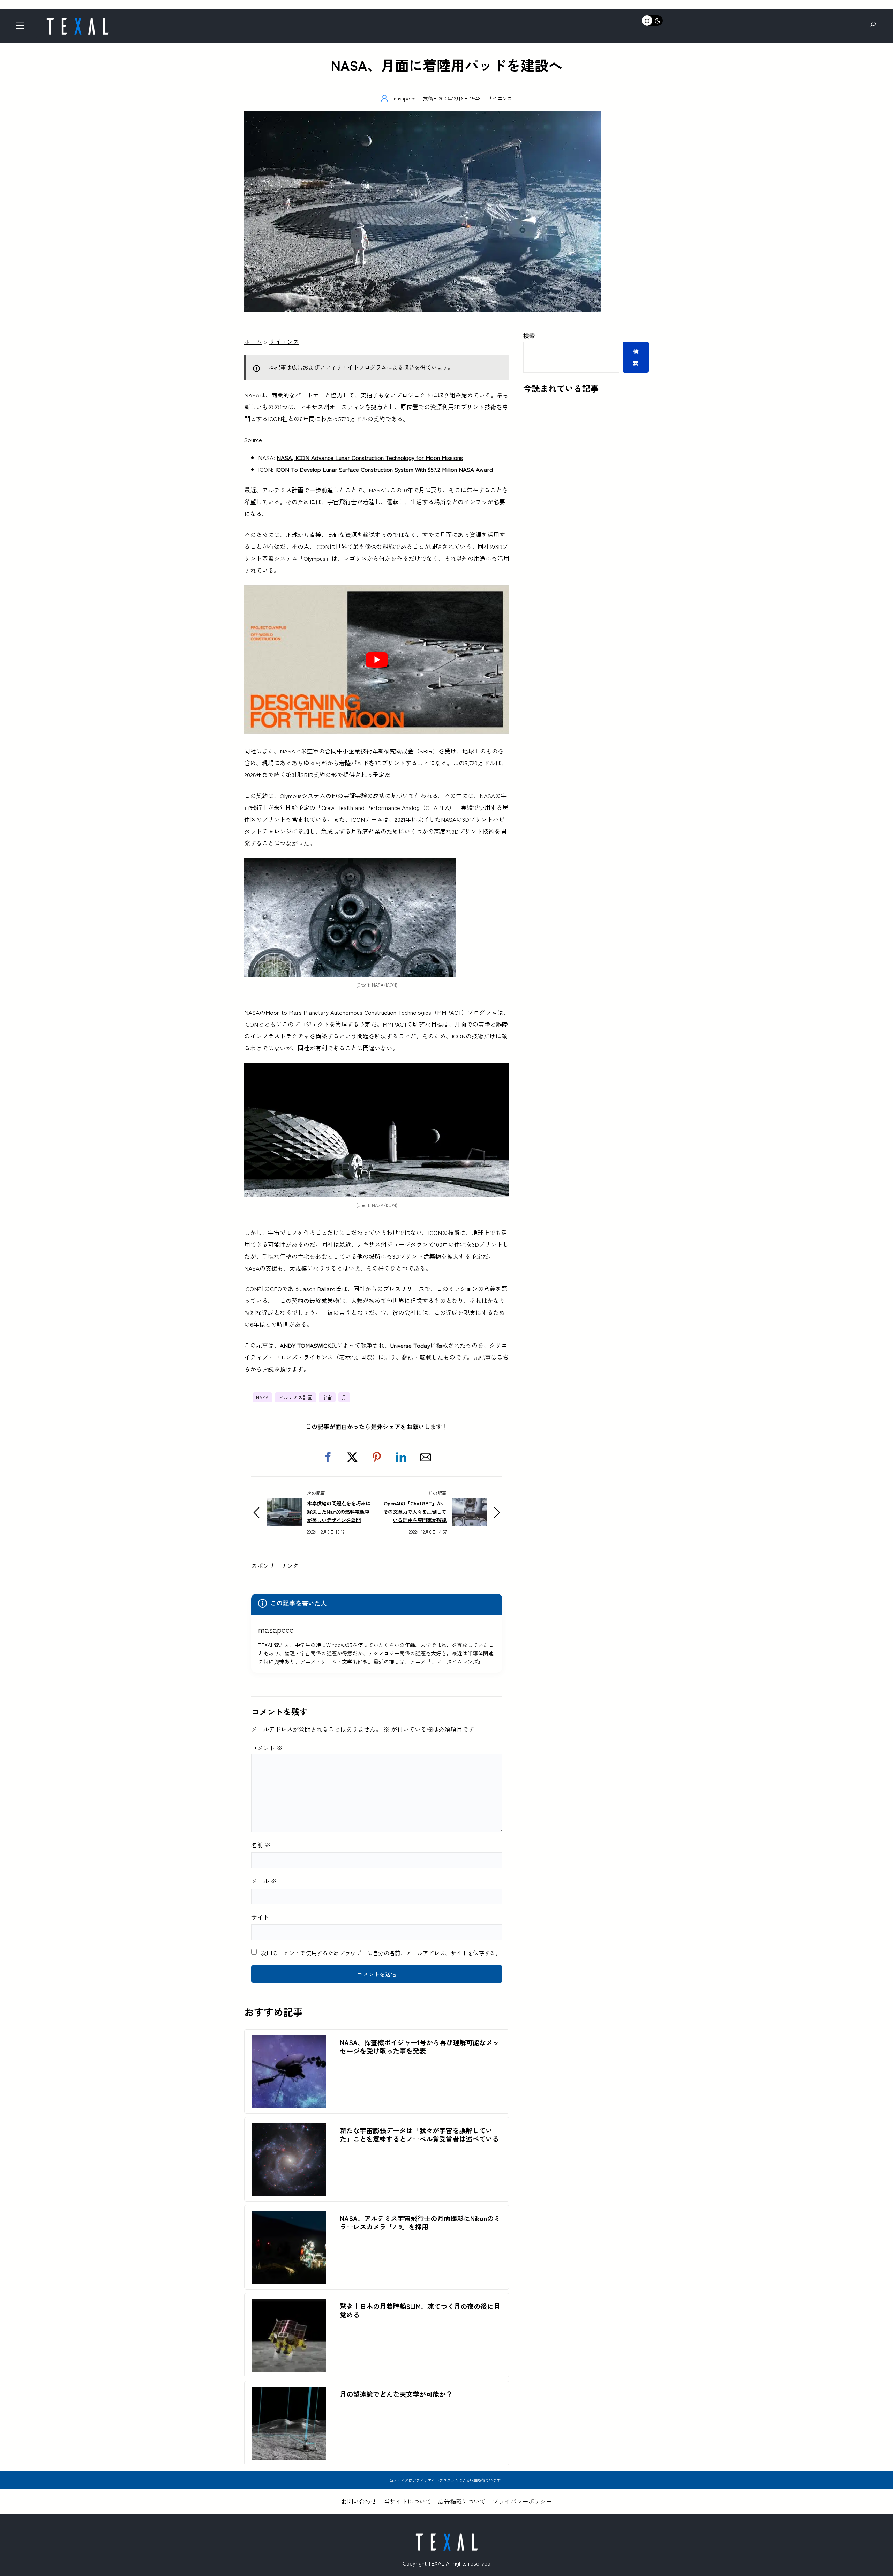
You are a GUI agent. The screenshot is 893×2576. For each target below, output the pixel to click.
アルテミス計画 (283, 490)
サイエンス (500, 98)
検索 (529, 336)
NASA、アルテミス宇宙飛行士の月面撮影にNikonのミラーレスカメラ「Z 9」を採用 (420, 2223)
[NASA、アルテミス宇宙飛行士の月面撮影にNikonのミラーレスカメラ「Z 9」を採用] (289, 2216)
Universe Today (410, 1345)
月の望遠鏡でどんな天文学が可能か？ (396, 2394)
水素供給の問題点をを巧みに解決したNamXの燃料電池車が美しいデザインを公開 (339, 1512)
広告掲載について (462, 2501)
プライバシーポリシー (522, 2501)
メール (264, 1881)
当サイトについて (407, 2501)
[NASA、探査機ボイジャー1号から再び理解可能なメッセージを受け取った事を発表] (289, 2041)
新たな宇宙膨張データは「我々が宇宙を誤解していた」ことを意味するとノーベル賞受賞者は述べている (419, 2135)
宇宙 (327, 1397)
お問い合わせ (359, 2501)
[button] (328, 1457)
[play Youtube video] (377, 660)
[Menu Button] (22, 28)
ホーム (253, 341)
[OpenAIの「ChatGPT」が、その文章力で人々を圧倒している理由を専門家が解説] (469, 1504)
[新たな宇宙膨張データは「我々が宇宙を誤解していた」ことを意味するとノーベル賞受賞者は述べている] (289, 2128)
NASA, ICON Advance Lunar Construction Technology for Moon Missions (370, 457)
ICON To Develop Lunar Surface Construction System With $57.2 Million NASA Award (384, 469)
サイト (260, 1917)
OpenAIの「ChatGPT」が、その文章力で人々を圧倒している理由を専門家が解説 (415, 1512)
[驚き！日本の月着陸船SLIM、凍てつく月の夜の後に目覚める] (289, 2304)
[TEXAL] (77, 20)
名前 (261, 1845)
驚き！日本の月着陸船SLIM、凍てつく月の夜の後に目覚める (420, 2310)
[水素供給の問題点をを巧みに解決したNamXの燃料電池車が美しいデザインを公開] (284, 1504)
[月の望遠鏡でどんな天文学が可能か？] (289, 2392)
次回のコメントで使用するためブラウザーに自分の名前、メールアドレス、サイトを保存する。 (381, 1953)
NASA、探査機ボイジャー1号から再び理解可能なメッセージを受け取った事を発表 (419, 2047)
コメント (267, 1748)
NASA (252, 395)
